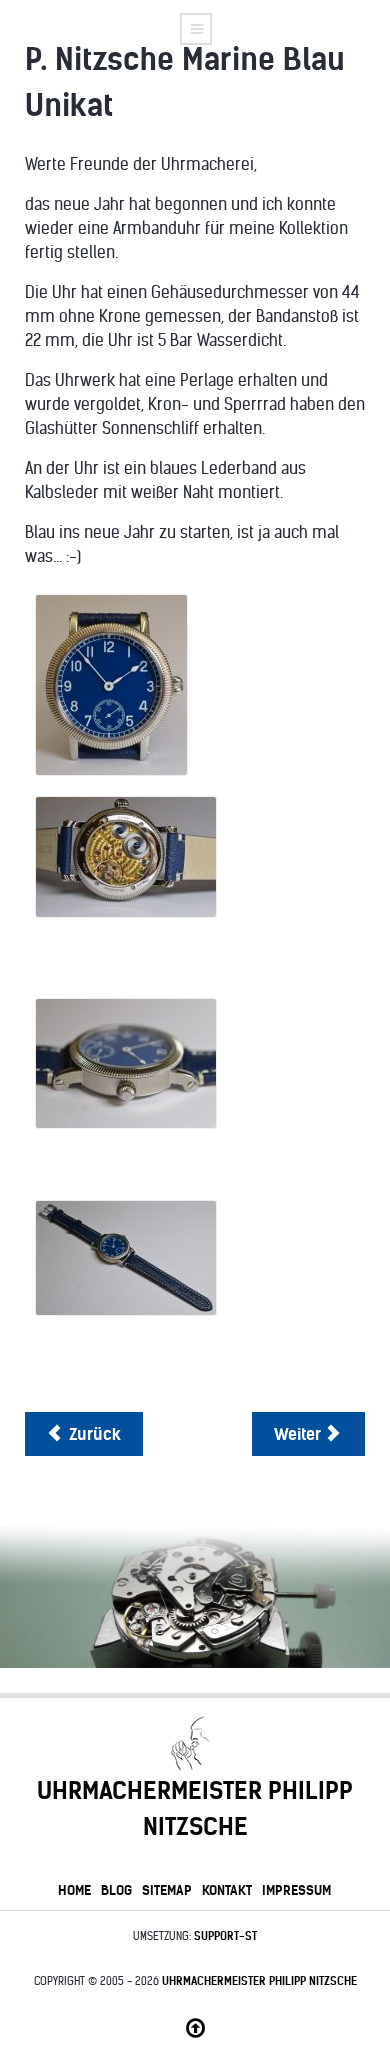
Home (74, 1890)
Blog (116, 1890)
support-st (225, 1936)
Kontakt (227, 1890)
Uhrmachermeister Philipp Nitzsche (259, 1981)
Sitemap (167, 1890)
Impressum (296, 1890)
